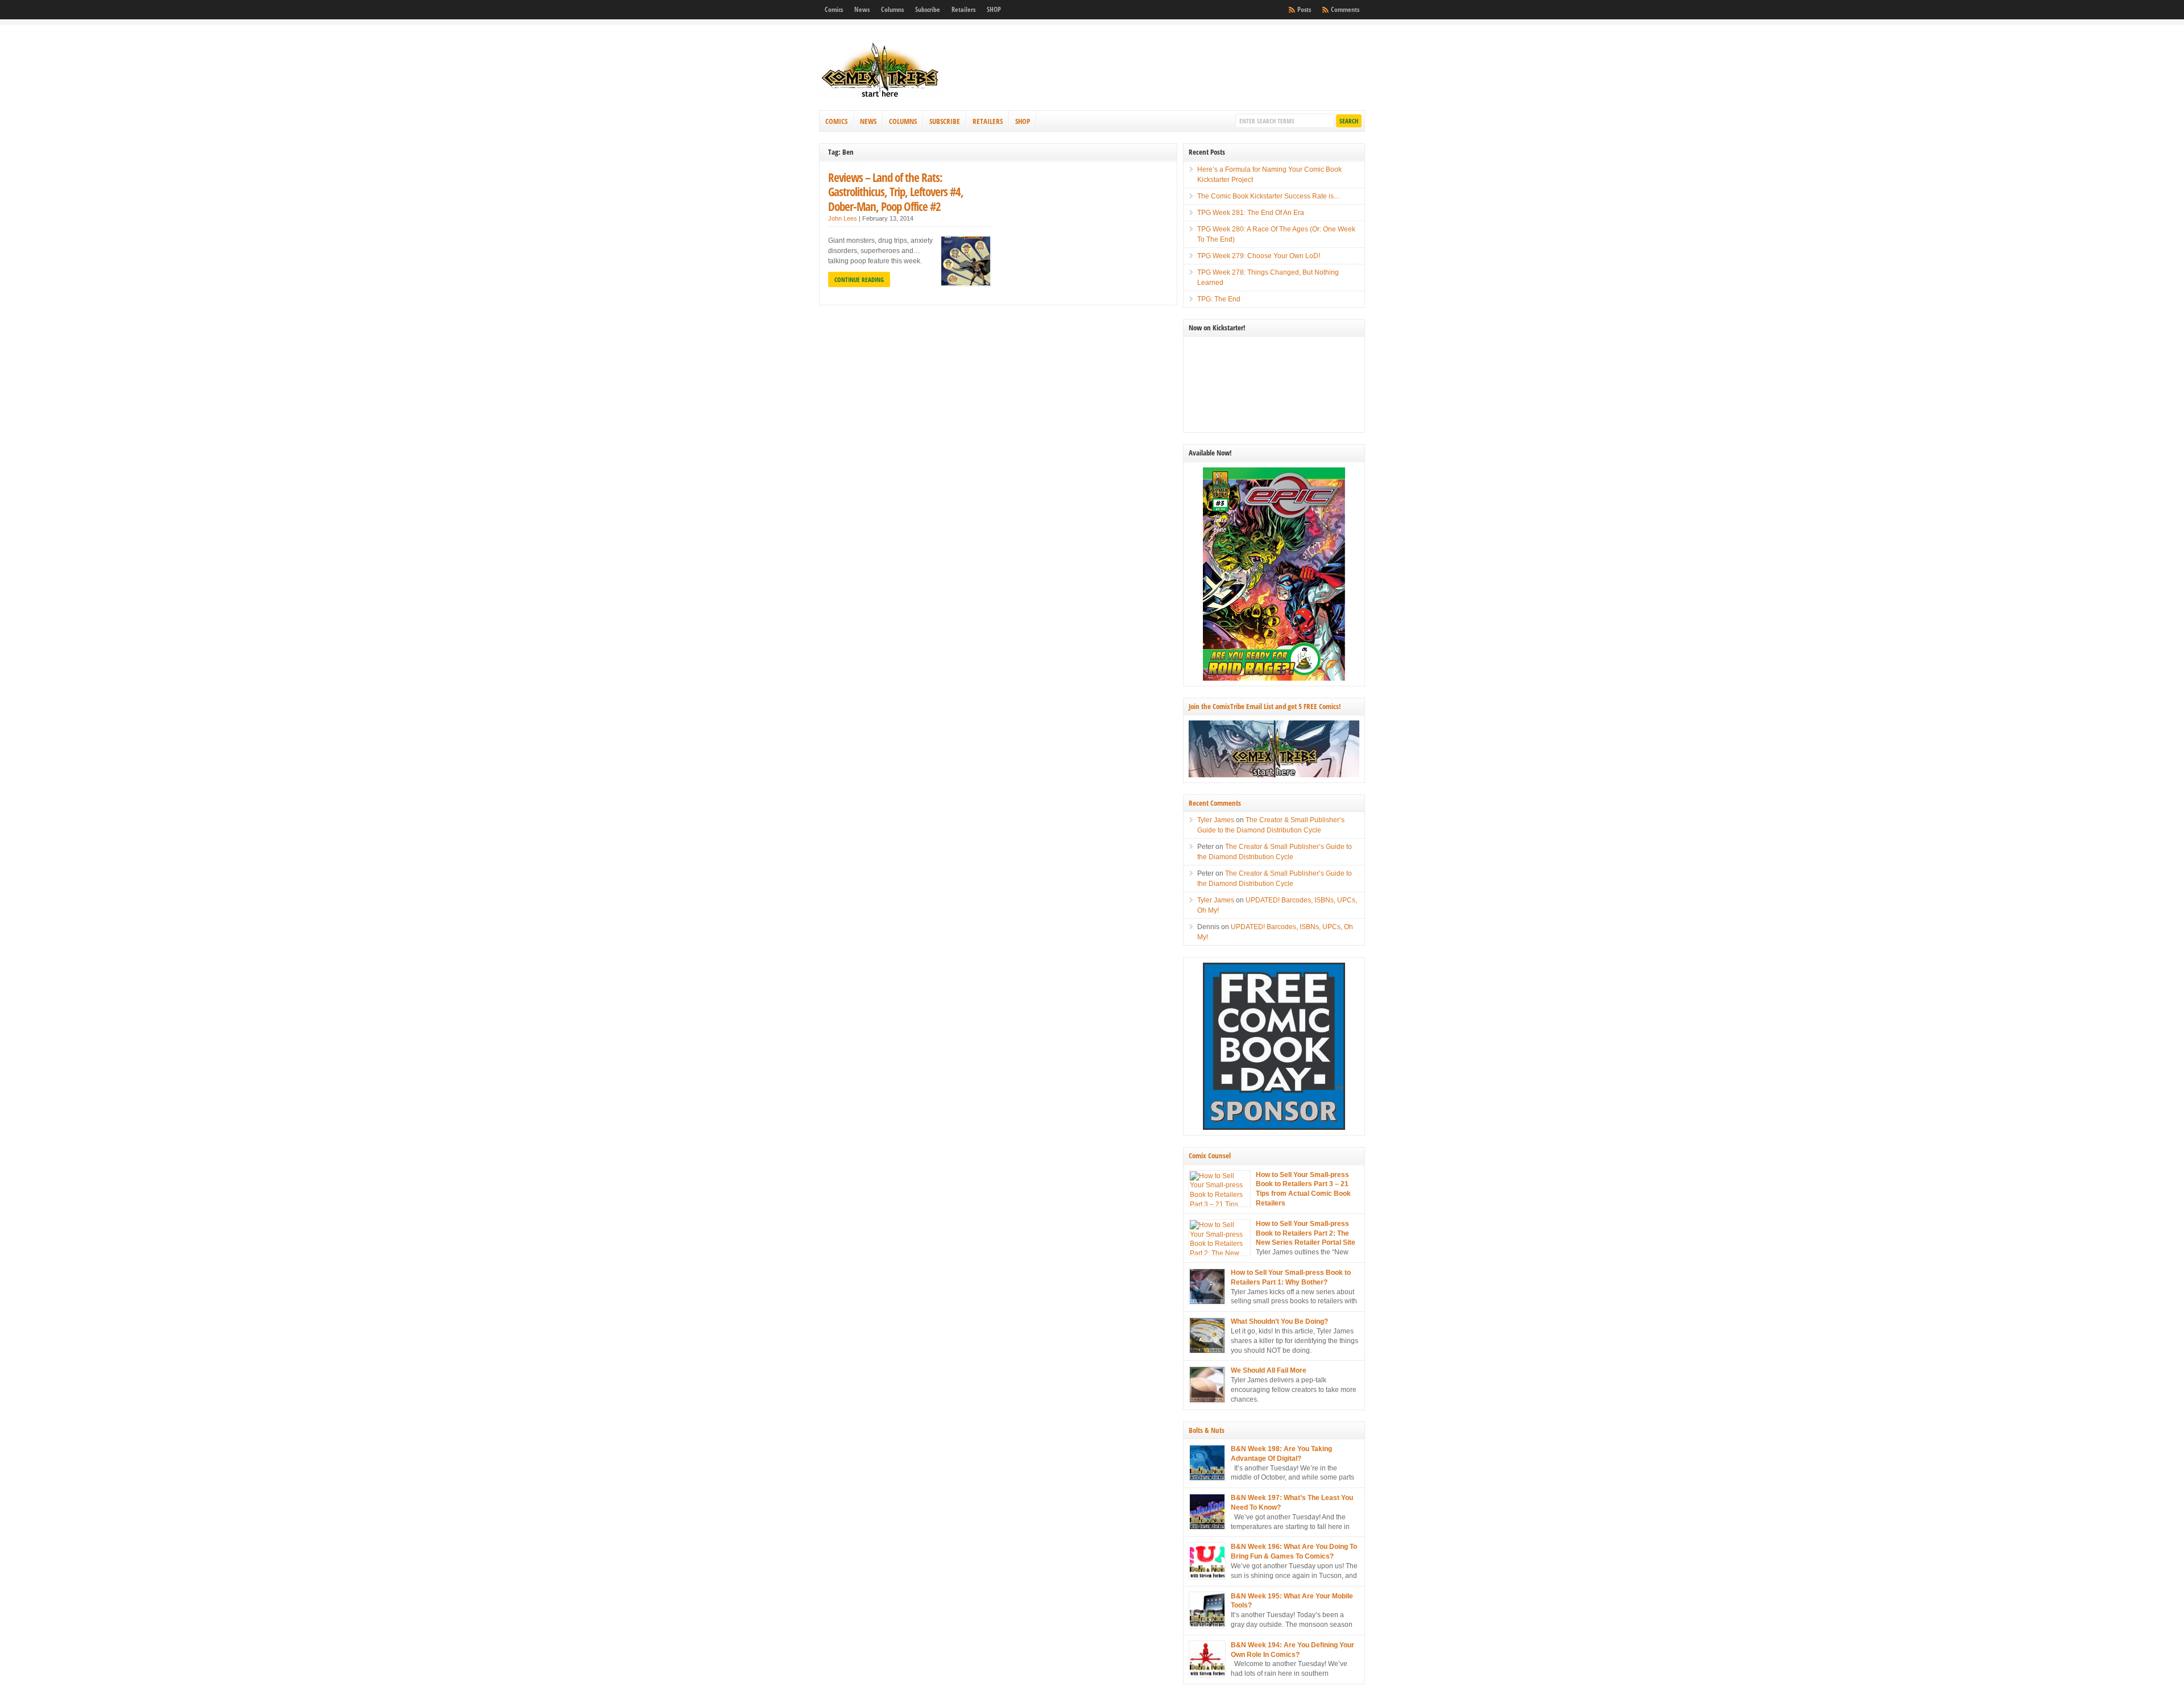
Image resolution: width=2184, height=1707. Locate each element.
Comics (834, 9)
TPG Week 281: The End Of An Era (1251, 213)
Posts (1304, 9)
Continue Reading (859, 279)
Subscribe (928, 9)
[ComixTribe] (881, 97)
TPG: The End (1219, 299)
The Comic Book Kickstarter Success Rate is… (1269, 196)
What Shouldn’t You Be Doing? (1279, 1321)
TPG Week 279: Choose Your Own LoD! (1259, 256)
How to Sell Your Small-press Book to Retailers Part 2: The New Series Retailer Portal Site (1306, 1233)
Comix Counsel (1210, 1155)
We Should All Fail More (1269, 1370)
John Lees (843, 218)
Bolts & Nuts (1207, 1430)
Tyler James (1216, 820)
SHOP (994, 9)
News (862, 9)
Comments (1345, 9)
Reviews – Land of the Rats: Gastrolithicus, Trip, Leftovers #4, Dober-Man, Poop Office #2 (896, 192)
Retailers (963, 9)
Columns (892, 9)
